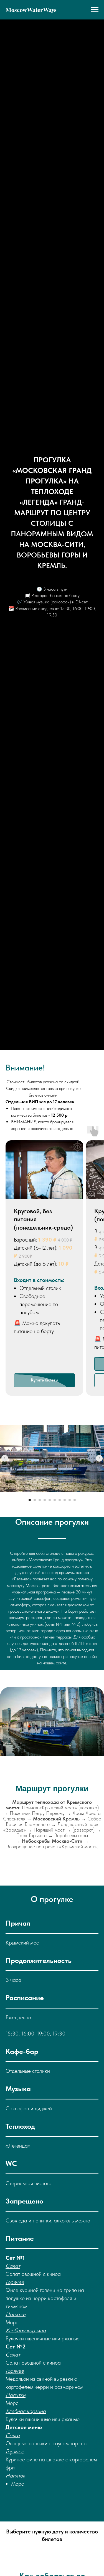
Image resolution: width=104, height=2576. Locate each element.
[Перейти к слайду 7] (60, 1500)
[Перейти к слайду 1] (30, 1500)
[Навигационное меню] (95, 10)
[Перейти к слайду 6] (55, 1500)
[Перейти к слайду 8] (65, 1500)
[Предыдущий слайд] (5, 1458)
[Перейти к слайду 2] (35, 1500)
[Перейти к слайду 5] (50, 1500)
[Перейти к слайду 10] (75, 1500)
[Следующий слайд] (99, 1458)
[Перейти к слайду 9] (70, 1500)
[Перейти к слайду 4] (45, 1500)
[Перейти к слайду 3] (40, 1500)
